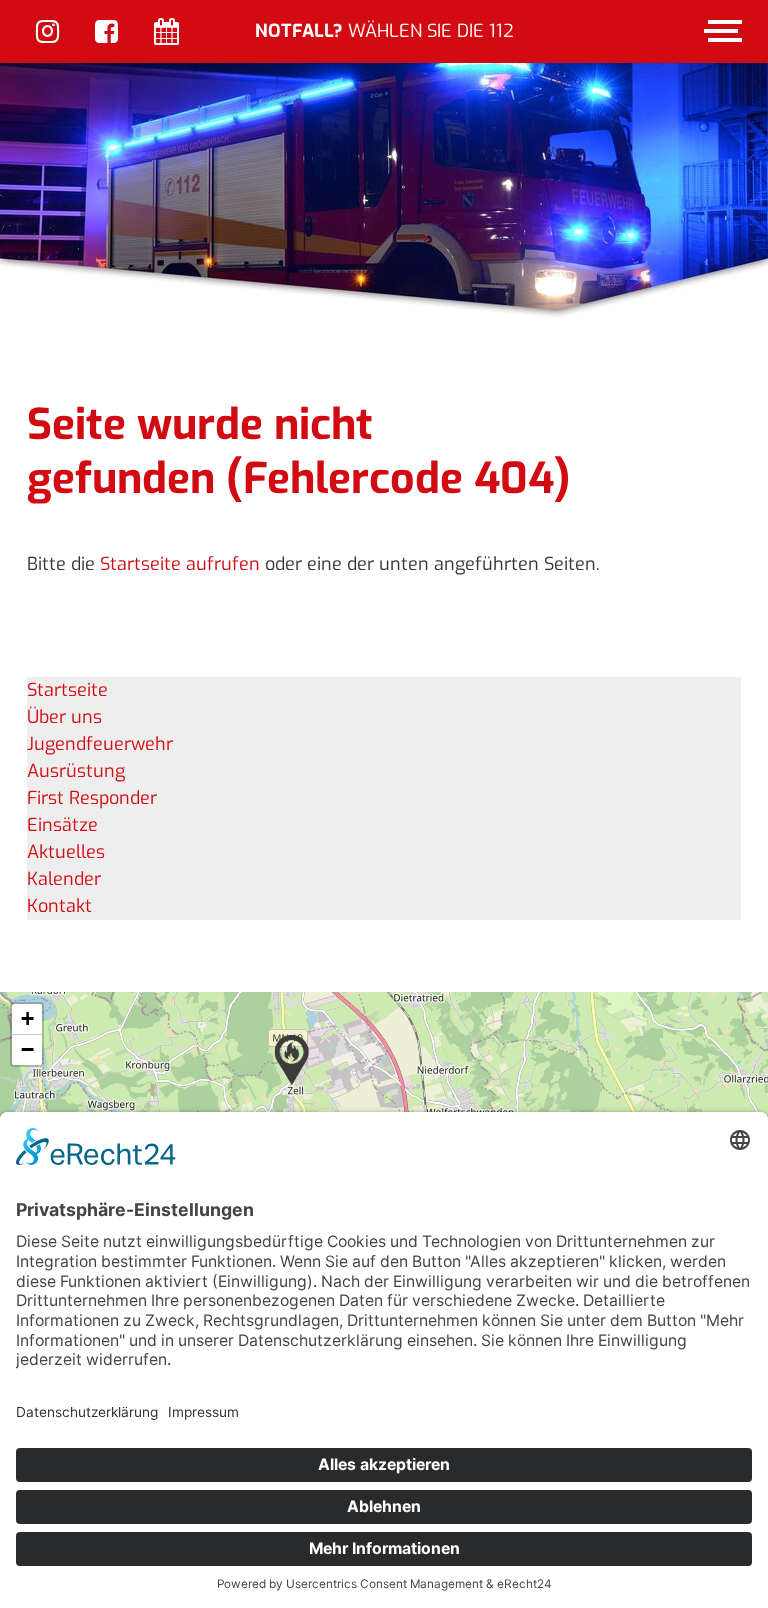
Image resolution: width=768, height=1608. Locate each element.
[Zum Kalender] (166, 33)
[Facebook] (106, 33)
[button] (292, 1060)
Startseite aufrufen (180, 564)
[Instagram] (47, 33)
